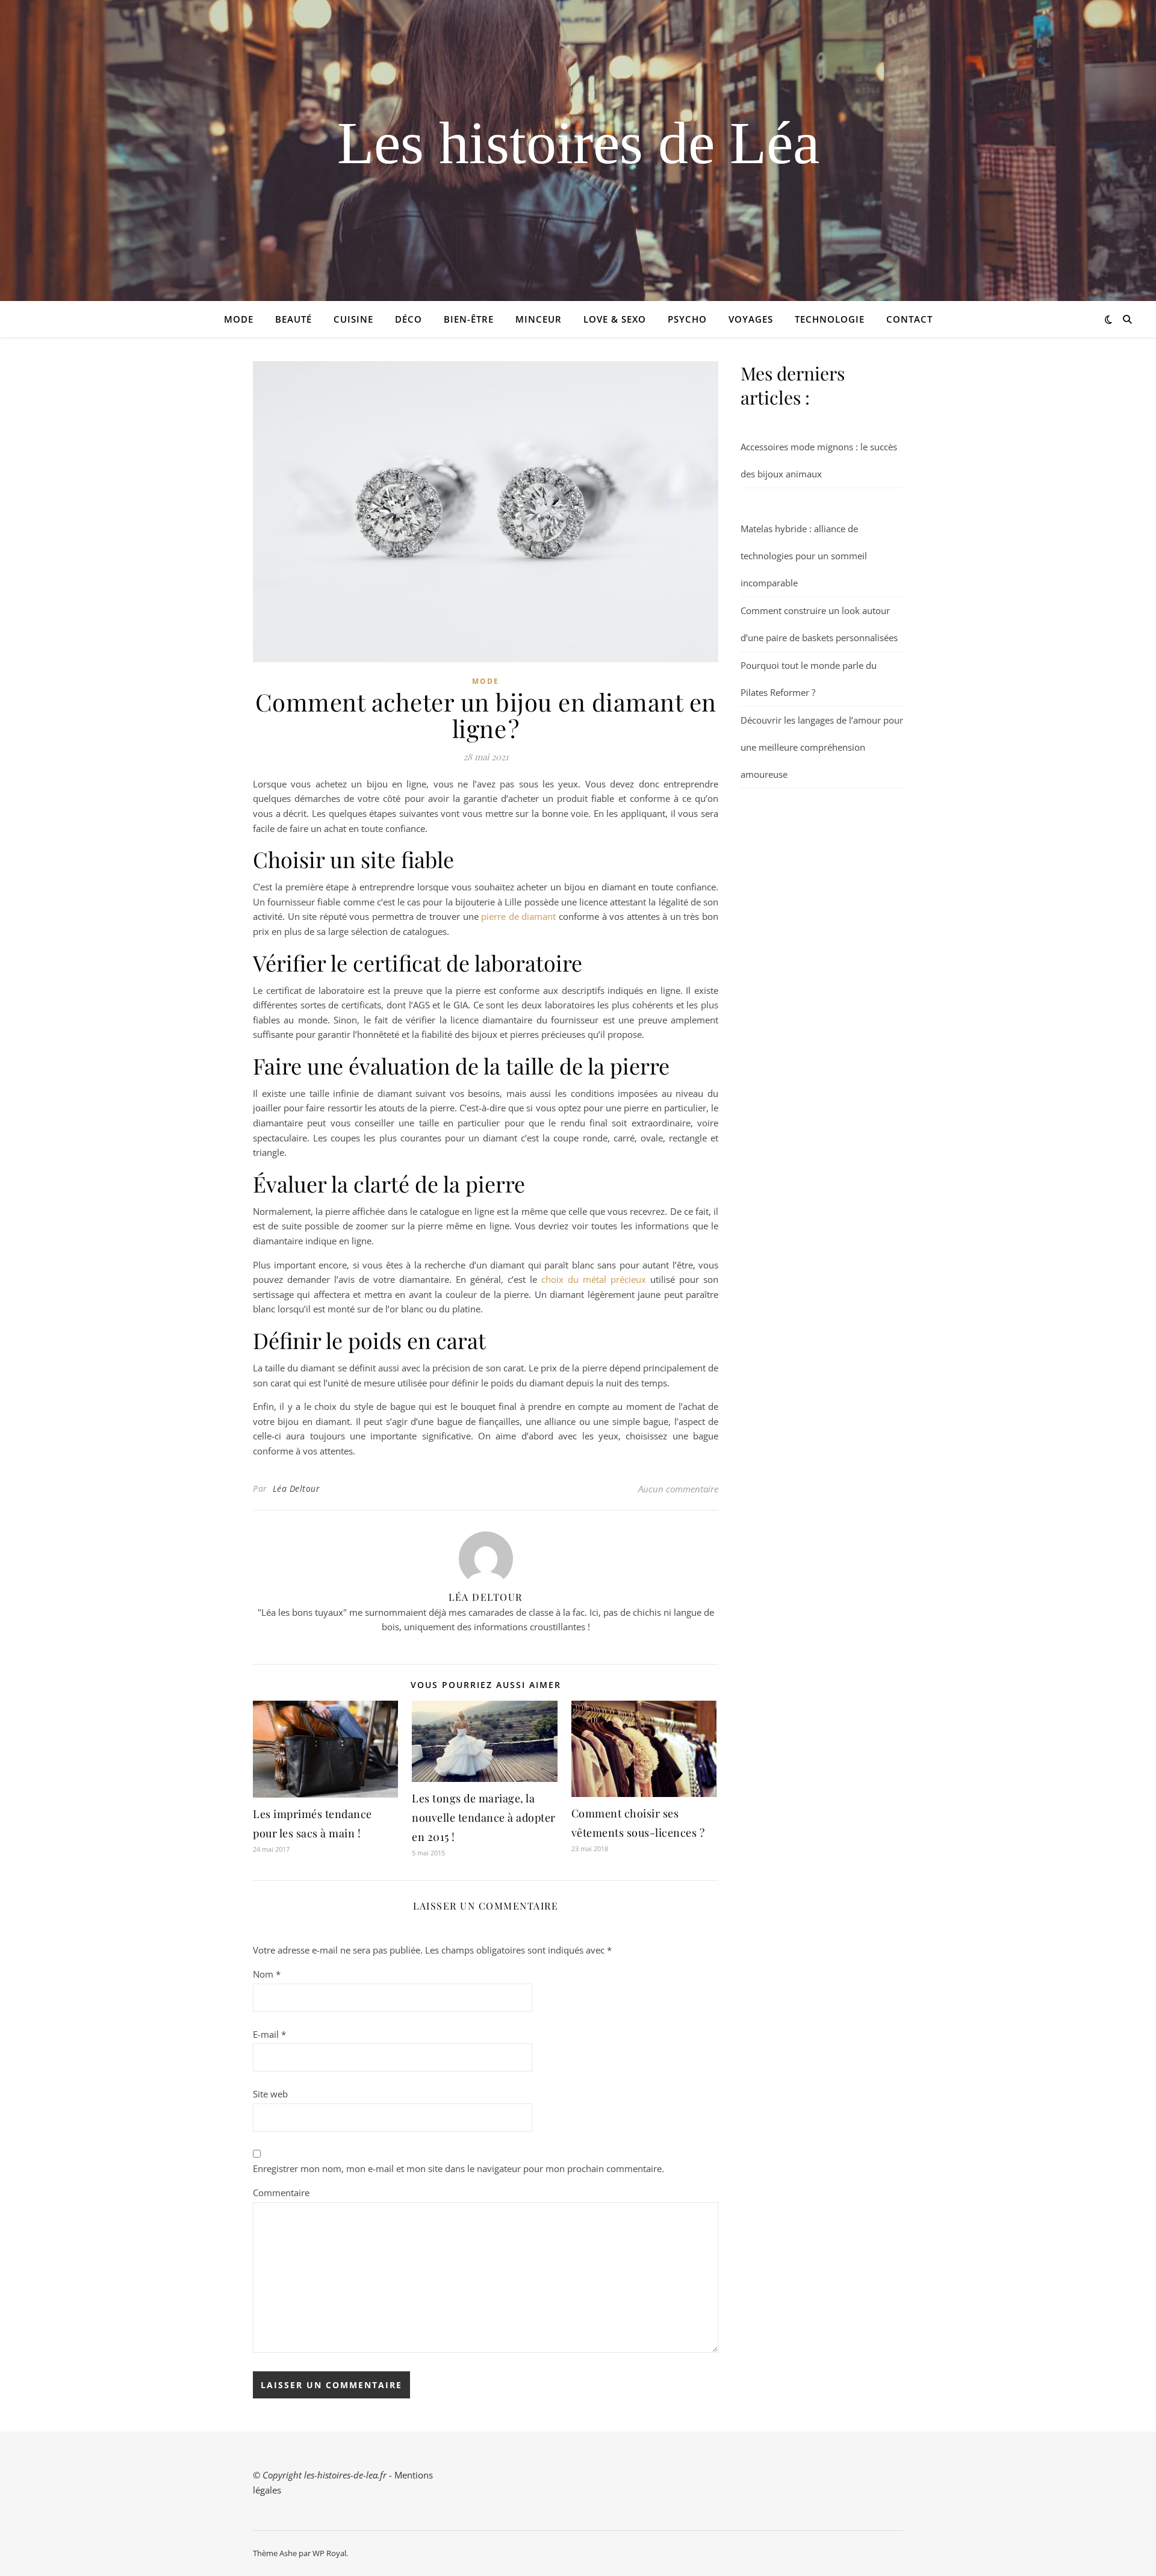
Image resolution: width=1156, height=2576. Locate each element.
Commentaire (281, 2193)
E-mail (269, 2034)
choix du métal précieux (594, 1279)
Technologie (830, 319)
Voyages (751, 319)
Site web (270, 2094)
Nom (267, 1974)
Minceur (539, 319)
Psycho (687, 319)
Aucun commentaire (678, 1489)
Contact (909, 319)
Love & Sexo (615, 319)
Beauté (294, 319)
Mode (239, 319)
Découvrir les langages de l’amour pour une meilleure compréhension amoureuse (822, 747)
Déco (409, 319)
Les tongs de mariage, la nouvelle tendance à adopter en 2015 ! (484, 1817)
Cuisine (353, 319)
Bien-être (469, 319)
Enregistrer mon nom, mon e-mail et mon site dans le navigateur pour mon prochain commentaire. (458, 2168)
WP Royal (329, 2553)
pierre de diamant (518, 916)
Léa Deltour (297, 1488)
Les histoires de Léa (578, 143)
